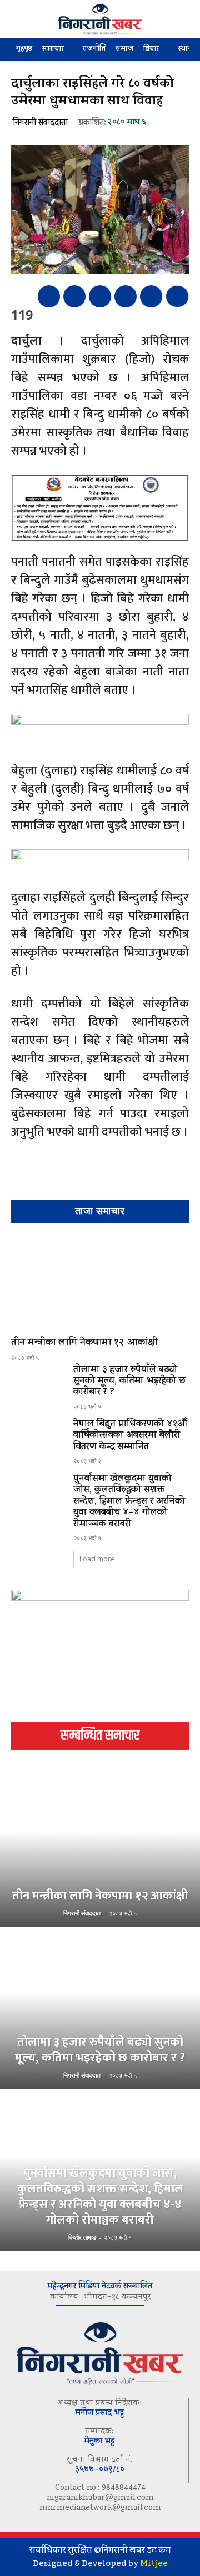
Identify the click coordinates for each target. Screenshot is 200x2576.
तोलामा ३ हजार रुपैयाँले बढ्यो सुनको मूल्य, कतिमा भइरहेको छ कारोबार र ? (130, 1382)
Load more (97, 1559)
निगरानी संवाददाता (40, 123)
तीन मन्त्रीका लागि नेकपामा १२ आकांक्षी (84, 1343)
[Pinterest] (100, 296)
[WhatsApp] (126, 296)
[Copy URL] (151, 296)
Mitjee (154, 2563)
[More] (177, 296)
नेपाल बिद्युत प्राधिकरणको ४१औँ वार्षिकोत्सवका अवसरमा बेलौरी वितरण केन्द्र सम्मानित (130, 1436)
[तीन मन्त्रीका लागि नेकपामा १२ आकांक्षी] (100, 1282)
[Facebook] (49, 296)
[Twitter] (74, 296)
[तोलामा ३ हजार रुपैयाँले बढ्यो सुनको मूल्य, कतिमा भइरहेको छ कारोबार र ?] (38, 1386)
